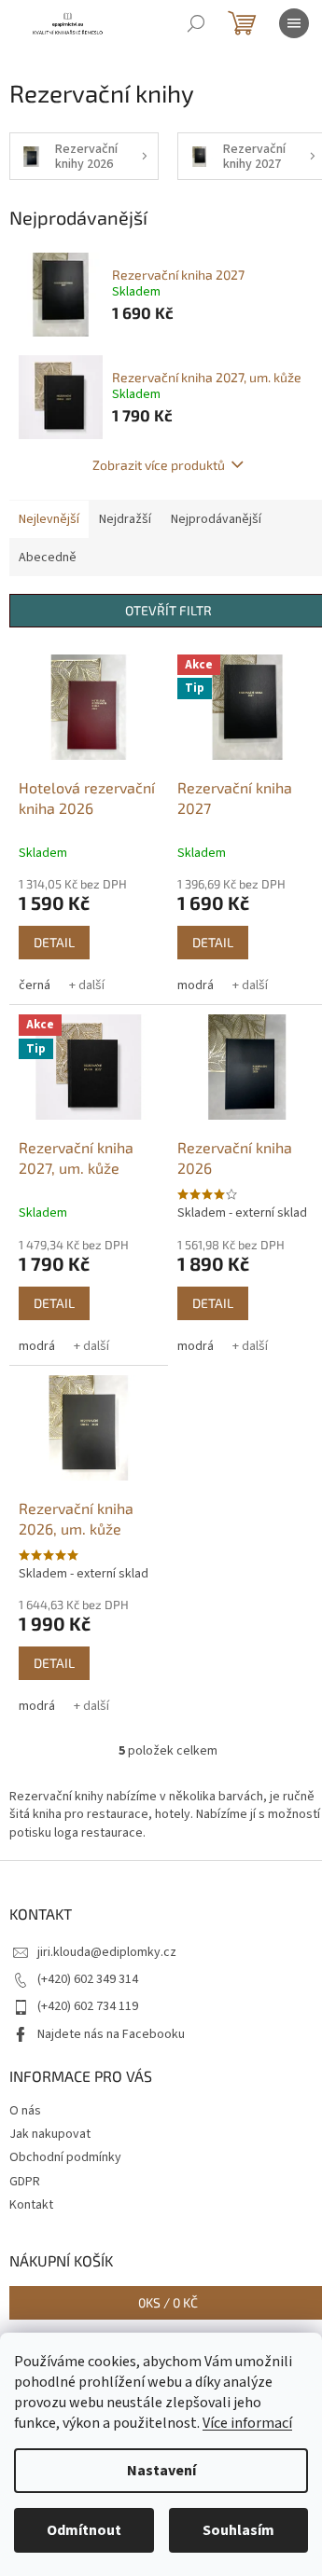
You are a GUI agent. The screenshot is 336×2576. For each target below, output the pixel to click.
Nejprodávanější (216, 519)
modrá (196, 985)
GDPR (25, 2182)
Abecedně (48, 558)
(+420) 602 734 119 (88, 2006)
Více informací (247, 2423)
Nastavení (161, 2471)
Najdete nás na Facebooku (111, 2034)
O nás (25, 2111)
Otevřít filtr (168, 610)
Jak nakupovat (50, 2134)
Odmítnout (84, 2530)
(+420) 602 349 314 (88, 1979)
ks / (168, 2302)
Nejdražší (125, 519)
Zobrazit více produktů (159, 465)
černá (35, 985)
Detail (54, 942)
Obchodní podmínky (65, 2157)
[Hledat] (196, 23)
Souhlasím (238, 2530)
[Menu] (294, 23)
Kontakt (31, 2205)
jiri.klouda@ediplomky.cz (107, 1952)
